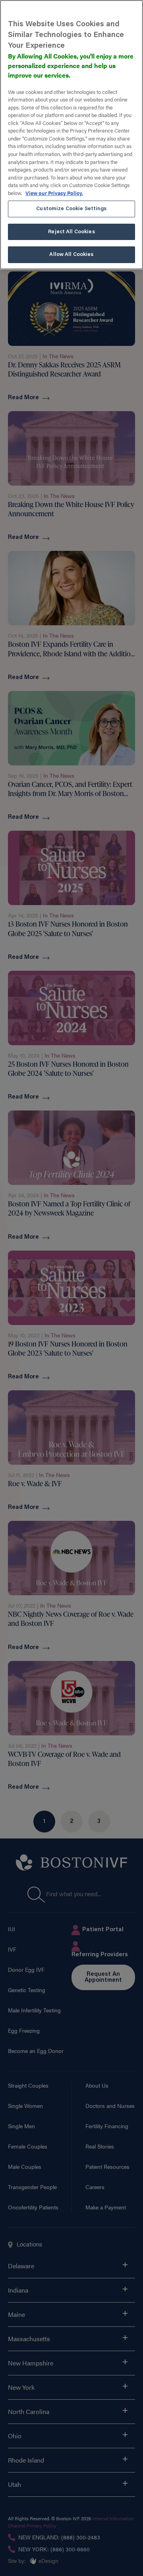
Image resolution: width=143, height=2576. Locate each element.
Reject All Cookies (71, 232)
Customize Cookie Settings (71, 209)
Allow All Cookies (71, 255)
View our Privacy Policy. (54, 193)
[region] (71, 135)
